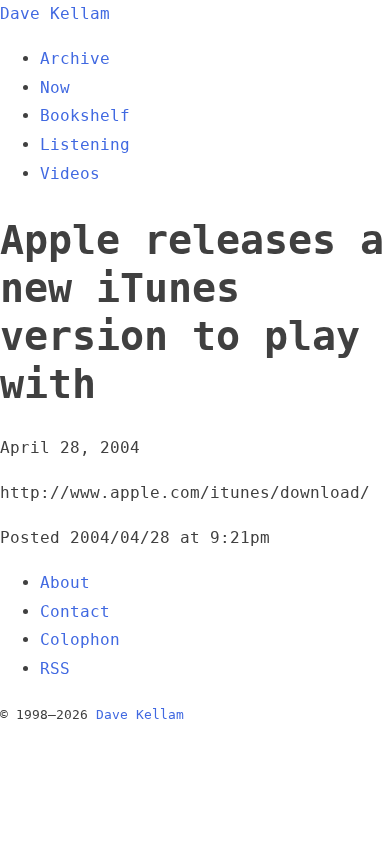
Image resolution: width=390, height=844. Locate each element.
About (65, 582)
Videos (70, 173)
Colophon (80, 639)
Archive (75, 58)
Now (55, 87)
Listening (85, 144)
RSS (55, 668)
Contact (75, 611)
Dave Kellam (55, 13)
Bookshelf (85, 115)
